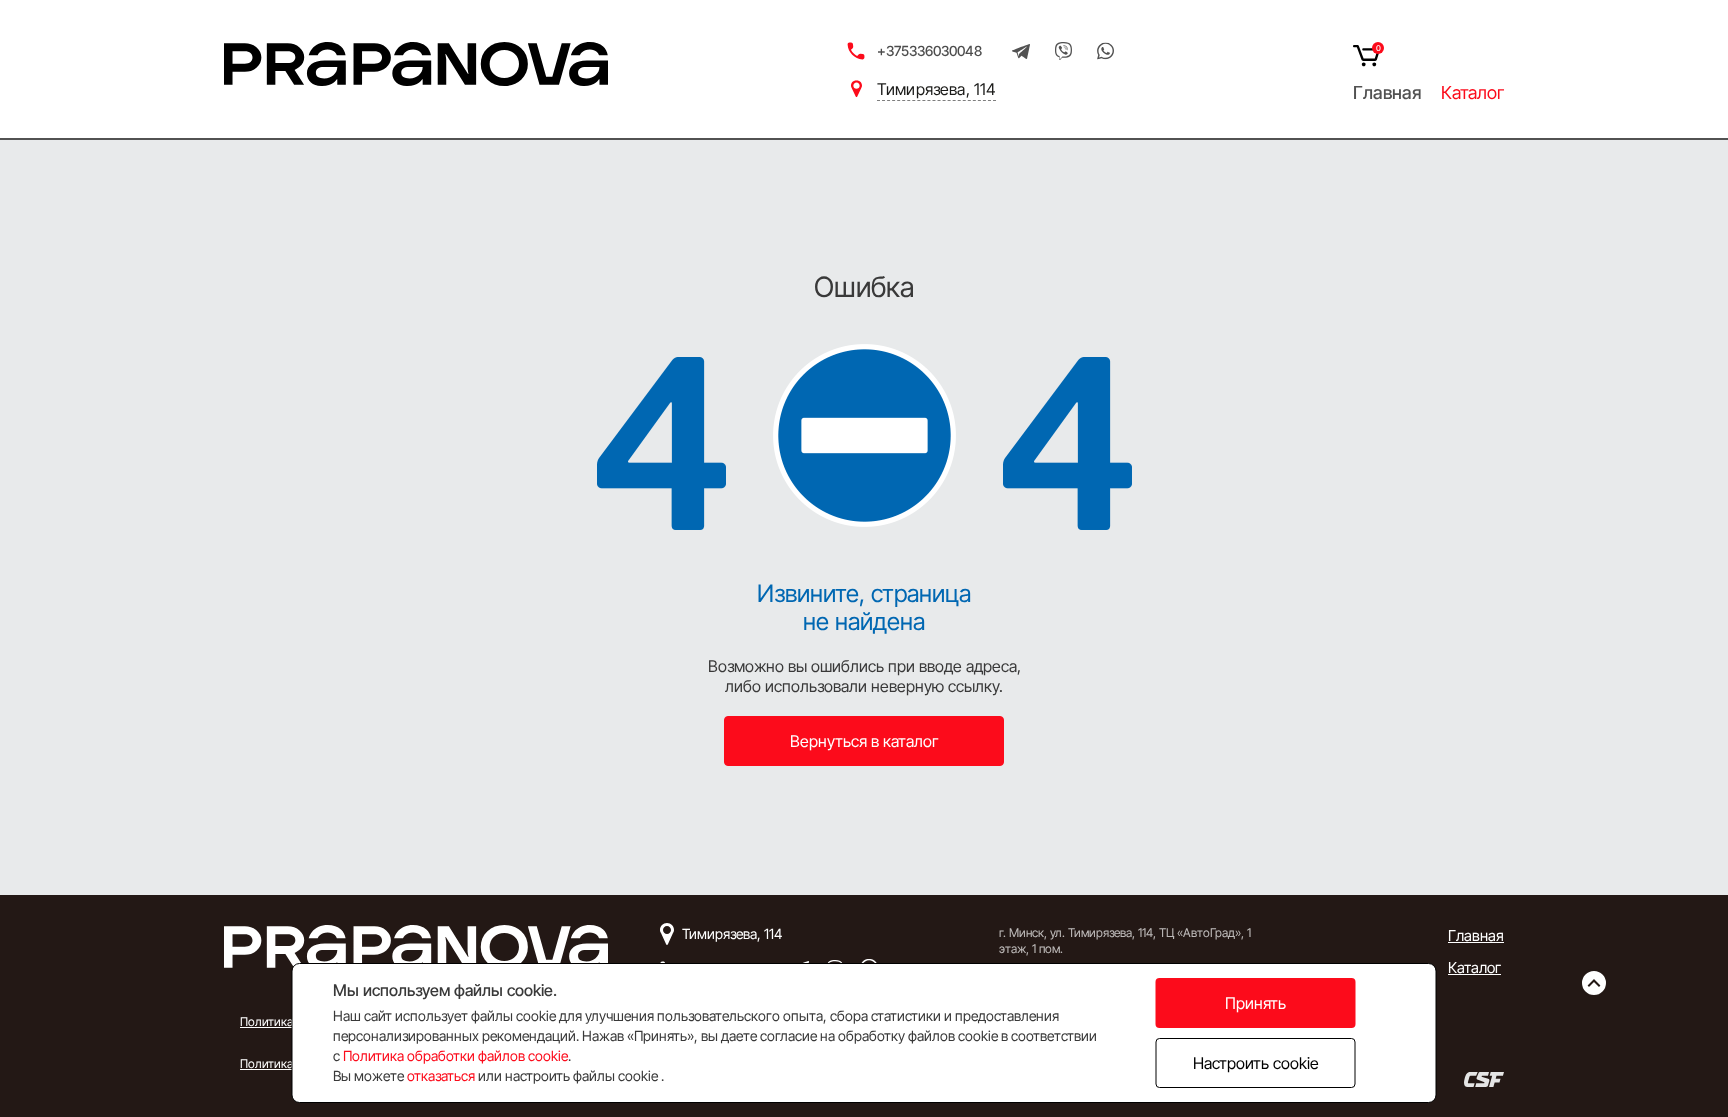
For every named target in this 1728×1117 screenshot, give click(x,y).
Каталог (1472, 93)
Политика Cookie (286, 1063)
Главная (1387, 93)
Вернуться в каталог (864, 741)
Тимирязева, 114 (936, 89)
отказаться (441, 1075)
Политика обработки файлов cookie (455, 1055)
